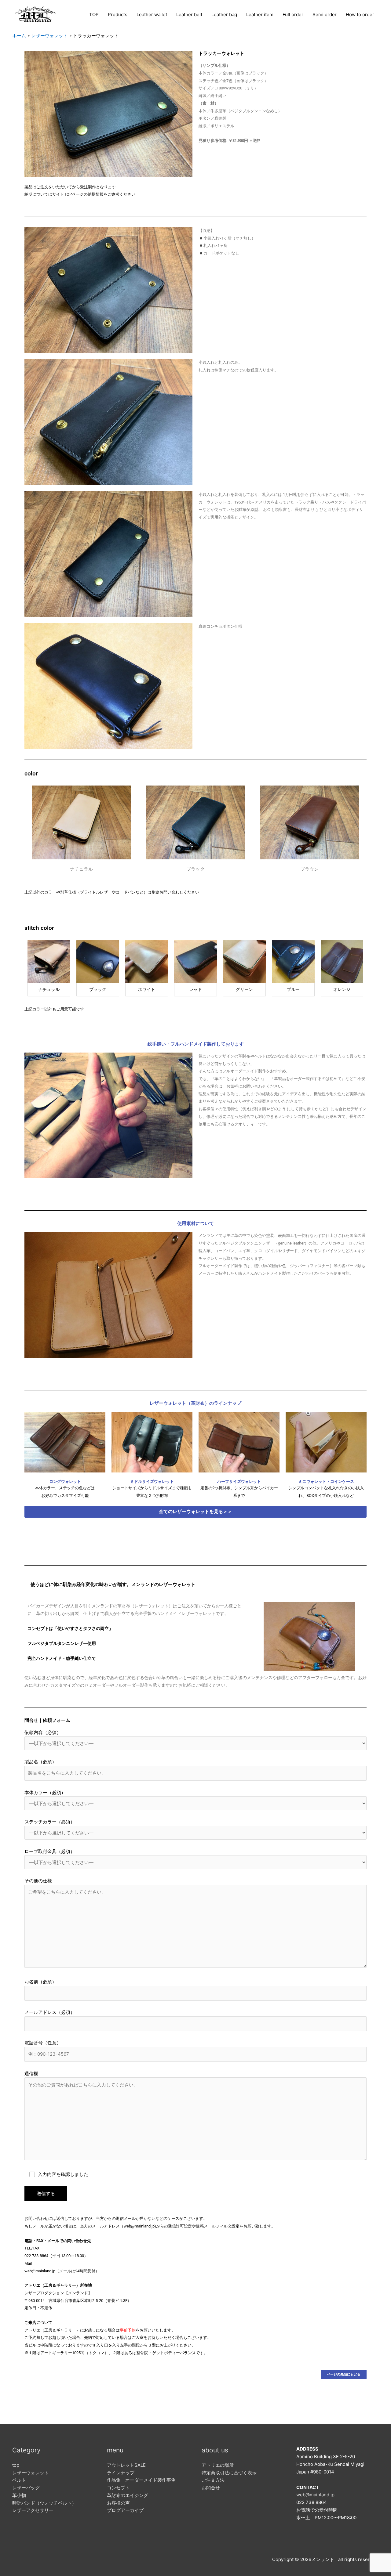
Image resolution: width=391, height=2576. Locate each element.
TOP (94, 14)
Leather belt (189, 14)
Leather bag (224, 14)
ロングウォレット (65, 1481)
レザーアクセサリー (33, 2510)
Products (118, 14)
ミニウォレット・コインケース (326, 1481)
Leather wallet (152, 14)
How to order (360, 14)
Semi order (325, 14)
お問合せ (211, 2488)
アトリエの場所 (218, 2465)
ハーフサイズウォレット (239, 1481)
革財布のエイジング (128, 2495)
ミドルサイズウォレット (152, 1481)
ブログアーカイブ (125, 2510)
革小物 (19, 2495)
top (16, 2465)
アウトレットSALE (126, 2465)
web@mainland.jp (315, 2495)
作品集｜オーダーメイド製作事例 (141, 2480)
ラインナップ (121, 2473)
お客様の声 (118, 2503)
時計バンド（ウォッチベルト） (44, 2503)
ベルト (19, 2480)
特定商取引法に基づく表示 (229, 2473)
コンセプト (118, 2488)
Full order (293, 14)
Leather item (260, 14)
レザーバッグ (26, 2488)
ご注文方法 (213, 2480)
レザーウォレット (31, 2473)
